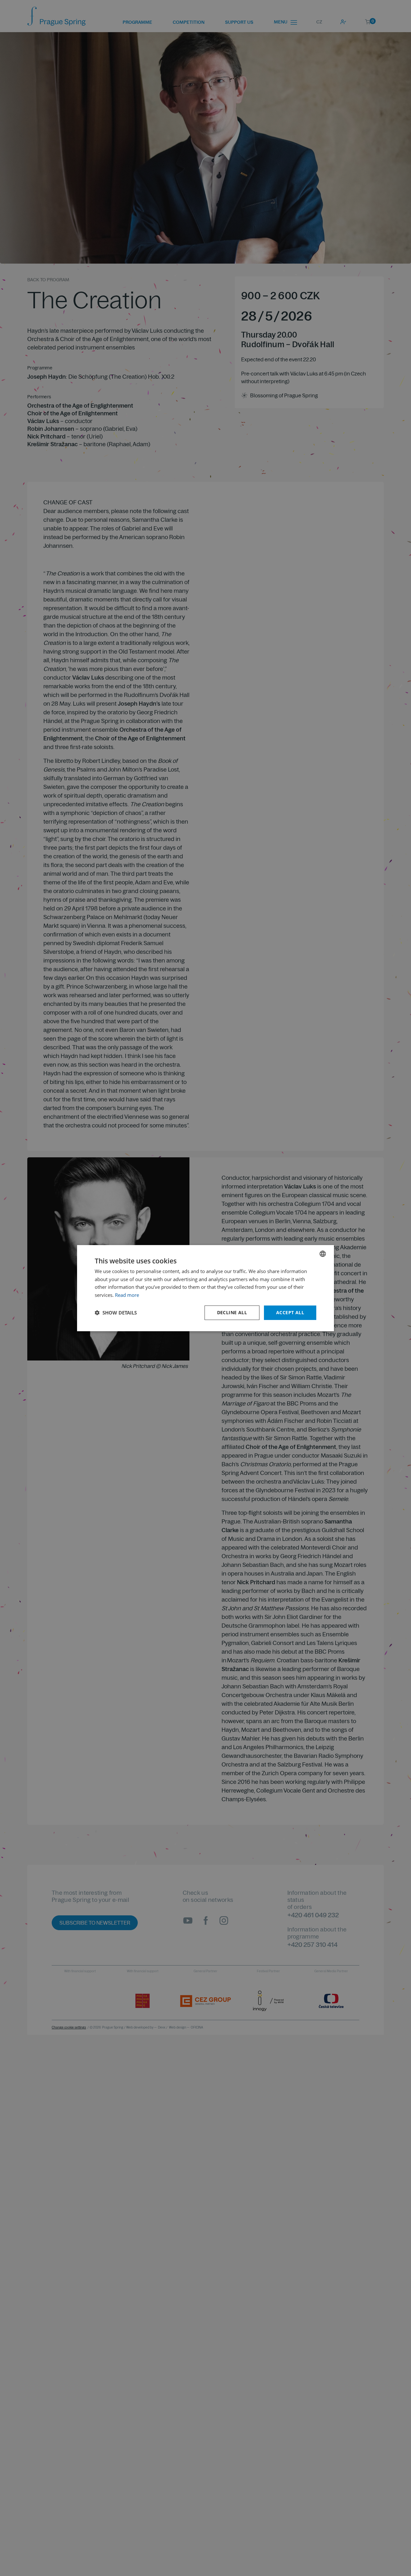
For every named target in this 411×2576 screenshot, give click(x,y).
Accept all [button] (290, 1312)
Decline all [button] (232, 1312)
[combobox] (323, 1253)
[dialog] (205, 1288)
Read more (127, 1295)
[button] (116, 1313)
